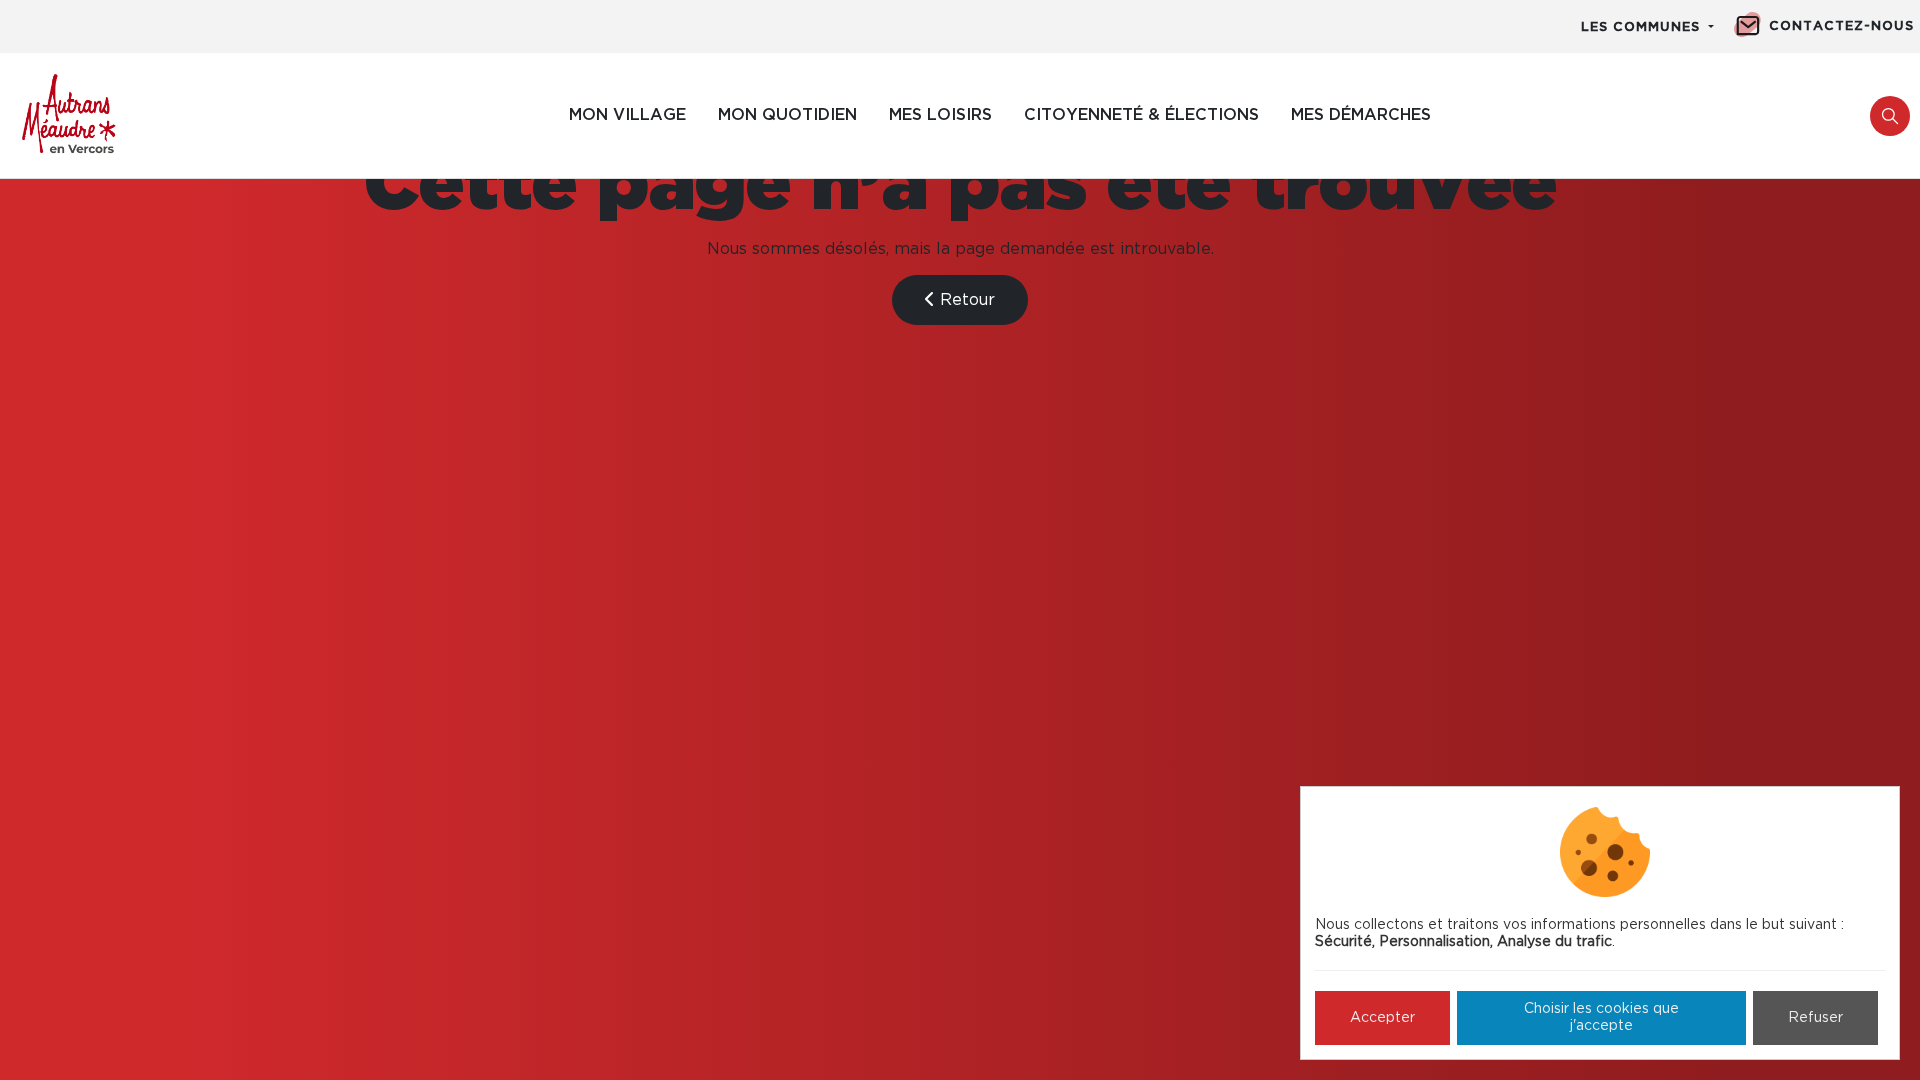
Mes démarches (1361, 115)
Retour (965, 300)
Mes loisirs (940, 115)
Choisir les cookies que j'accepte (1601, 1017)
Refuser (1815, 1018)
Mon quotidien (787, 115)
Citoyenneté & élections (1141, 115)
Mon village (627, 115)
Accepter (1382, 1018)
